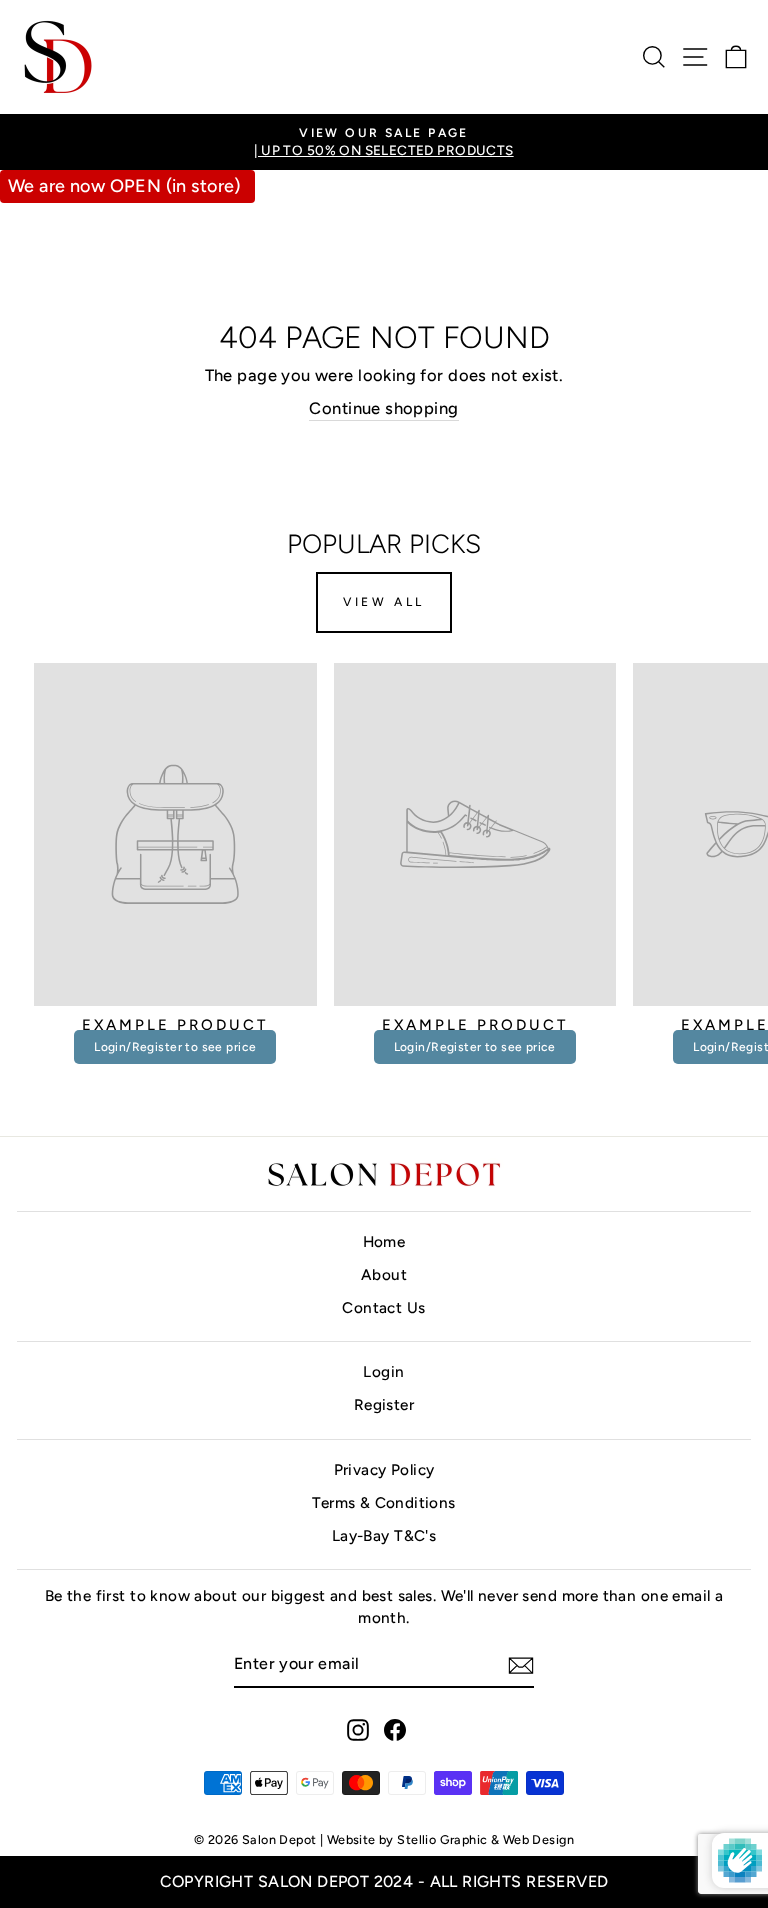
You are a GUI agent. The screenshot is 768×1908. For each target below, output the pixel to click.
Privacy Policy (384, 1469)
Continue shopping (383, 408)
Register (384, 1404)
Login (383, 1371)
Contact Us (383, 1307)
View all (384, 602)
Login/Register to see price (175, 1047)
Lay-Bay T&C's (384, 1535)
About (384, 1274)
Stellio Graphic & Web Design (485, 1839)
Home (384, 1241)
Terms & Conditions (383, 1502)
